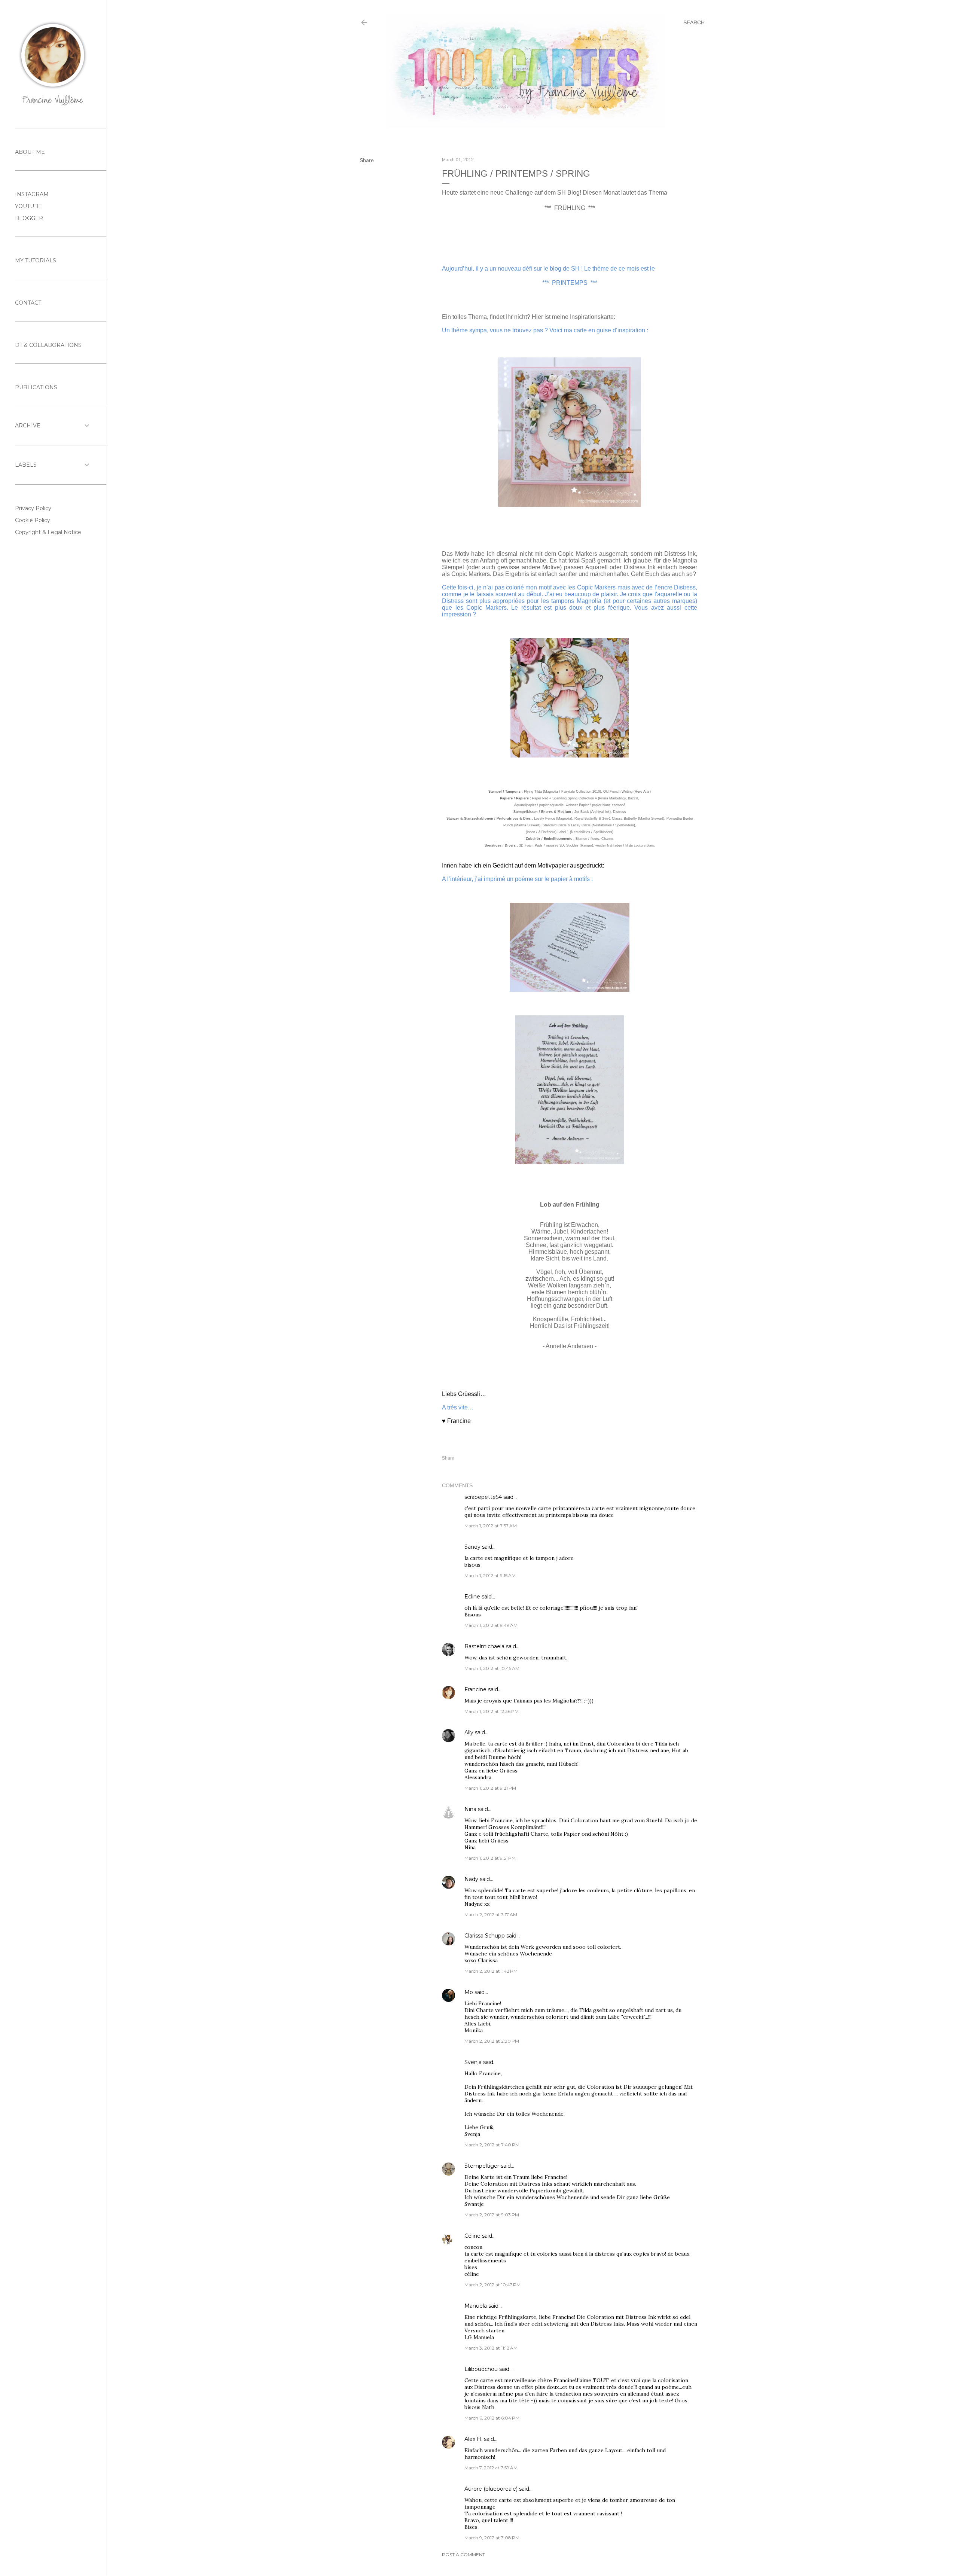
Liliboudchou (481, 2369)
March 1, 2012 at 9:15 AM (490, 1575)
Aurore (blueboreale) (491, 2489)
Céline (472, 2236)
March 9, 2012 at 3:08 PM (492, 2538)
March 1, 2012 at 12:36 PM (492, 1711)
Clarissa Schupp (485, 1936)
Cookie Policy (33, 520)
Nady (471, 1879)
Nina (470, 1809)
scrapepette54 (483, 1497)
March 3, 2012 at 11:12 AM (491, 2348)
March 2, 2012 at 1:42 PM (491, 1971)
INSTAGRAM (32, 194)
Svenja (473, 2062)
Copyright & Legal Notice (48, 532)
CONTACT (28, 303)
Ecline (472, 1597)
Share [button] (367, 160)
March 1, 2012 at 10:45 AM (492, 1668)
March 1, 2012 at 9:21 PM (490, 1788)
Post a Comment (463, 2554)
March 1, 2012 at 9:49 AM (491, 1625)
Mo (469, 1992)
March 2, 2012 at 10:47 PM (492, 2285)
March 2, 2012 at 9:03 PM (492, 2215)
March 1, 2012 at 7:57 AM (491, 1526)
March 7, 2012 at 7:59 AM (491, 2468)
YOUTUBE (28, 206)
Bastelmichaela (484, 1646)
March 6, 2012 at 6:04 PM (492, 2418)
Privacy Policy (33, 508)
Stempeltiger (482, 2166)
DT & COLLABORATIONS (48, 345)
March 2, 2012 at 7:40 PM (492, 2145)
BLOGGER (29, 218)
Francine (475, 1689)
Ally (469, 1732)
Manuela (476, 2306)
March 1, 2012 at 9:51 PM (490, 1858)
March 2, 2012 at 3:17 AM (491, 1915)
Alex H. (473, 2439)
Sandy (472, 1547)
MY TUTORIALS (36, 260)
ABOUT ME (30, 152)
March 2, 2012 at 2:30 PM (492, 2041)
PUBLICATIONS (36, 387)
